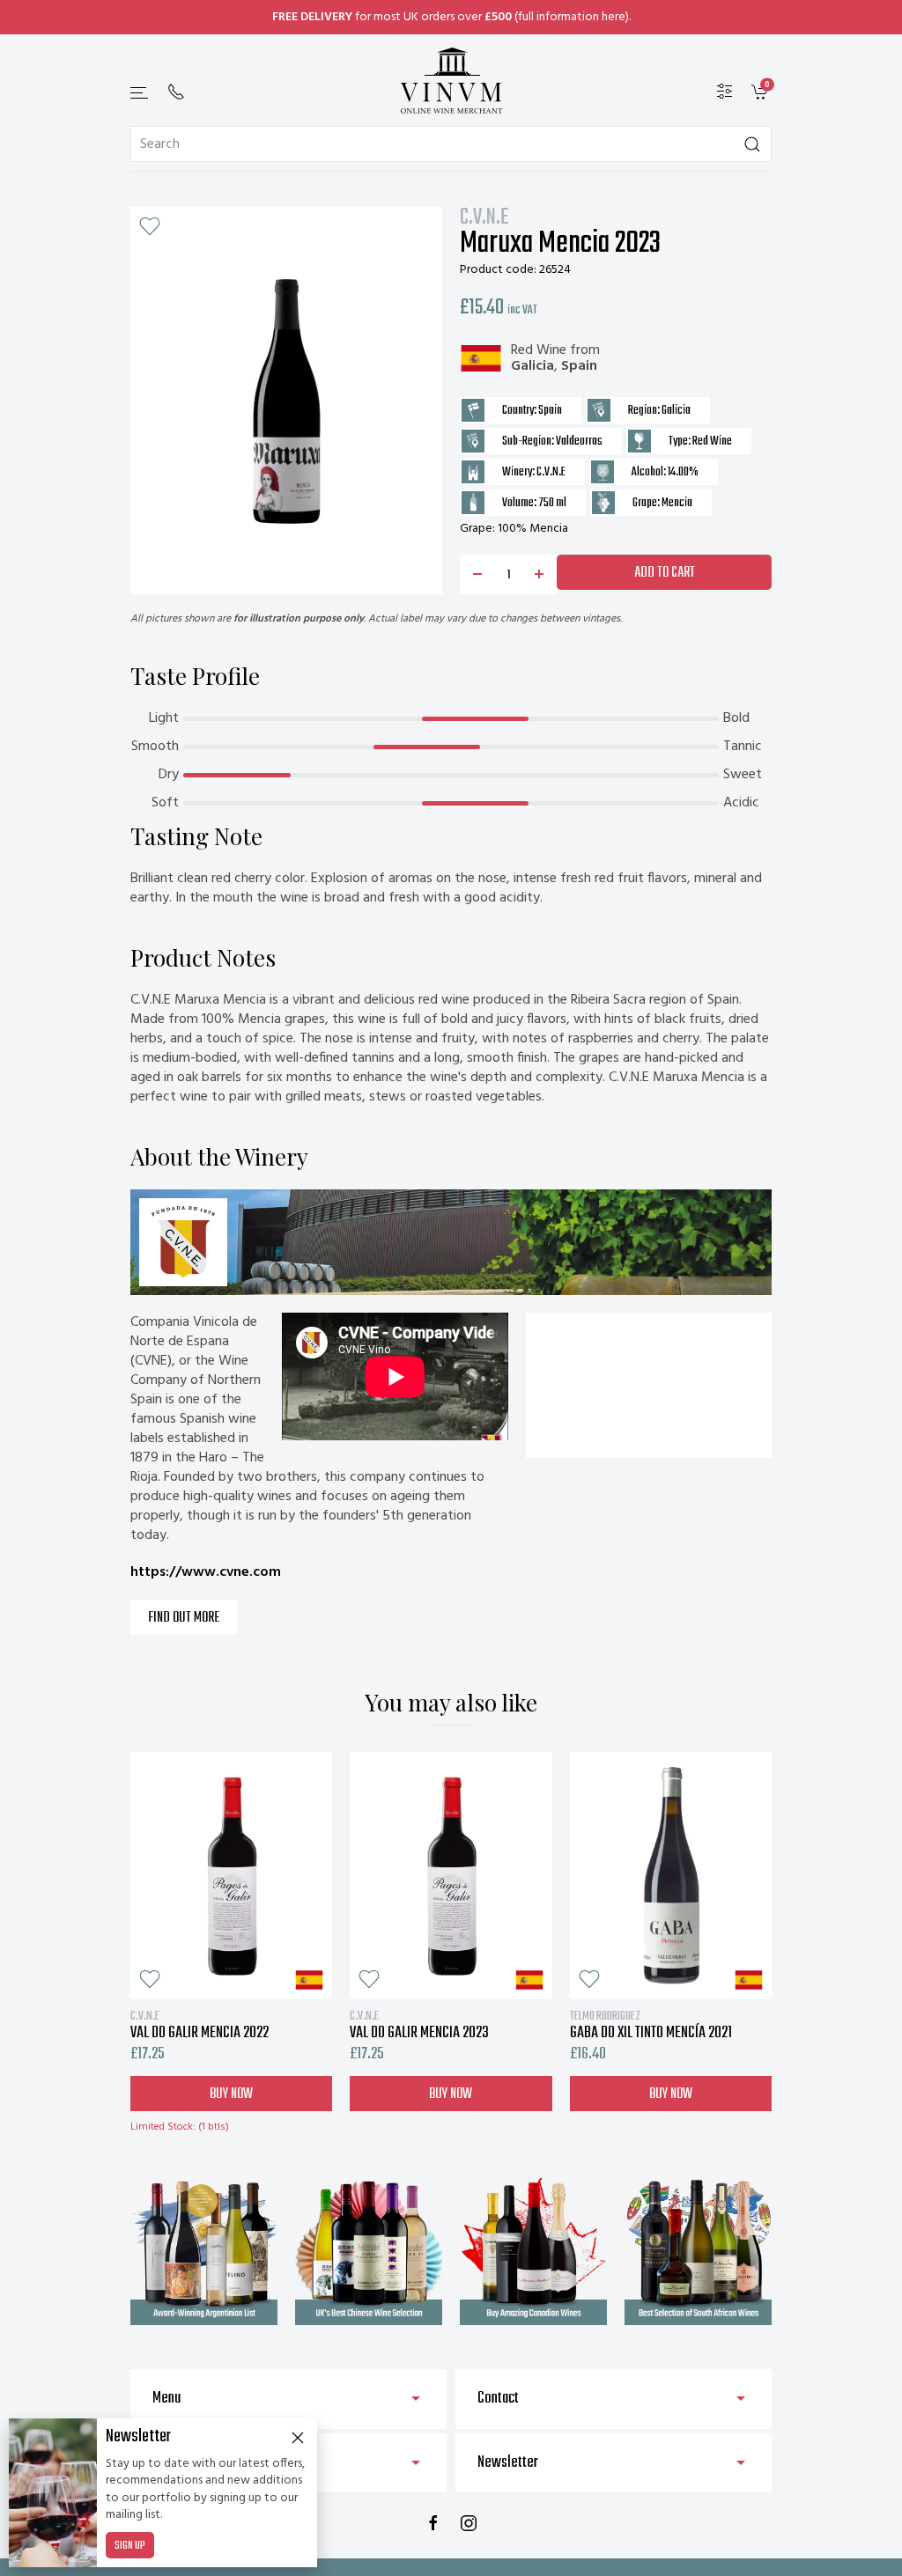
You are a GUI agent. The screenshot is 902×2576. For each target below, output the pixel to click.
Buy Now (231, 2094)
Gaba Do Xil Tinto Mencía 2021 (651, 2025)
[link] (762, 92)
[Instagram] (469, 2523)
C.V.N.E (484, 218)
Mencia (677, 503)
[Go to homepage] (451, 81)
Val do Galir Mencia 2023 (419, 2025)
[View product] (231, 1875)
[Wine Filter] (725, 92)
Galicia (532, 366)
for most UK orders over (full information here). (451, 17)
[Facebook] (433, 2523)
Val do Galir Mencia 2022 (200, 2025)
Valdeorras (579, 442)
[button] (140, 93)
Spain (579, 366)
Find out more (184, 1618)
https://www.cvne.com (206, 1572)
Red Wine (539, 350)
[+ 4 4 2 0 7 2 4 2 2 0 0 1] (176, 92)
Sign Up (130, 2546)
